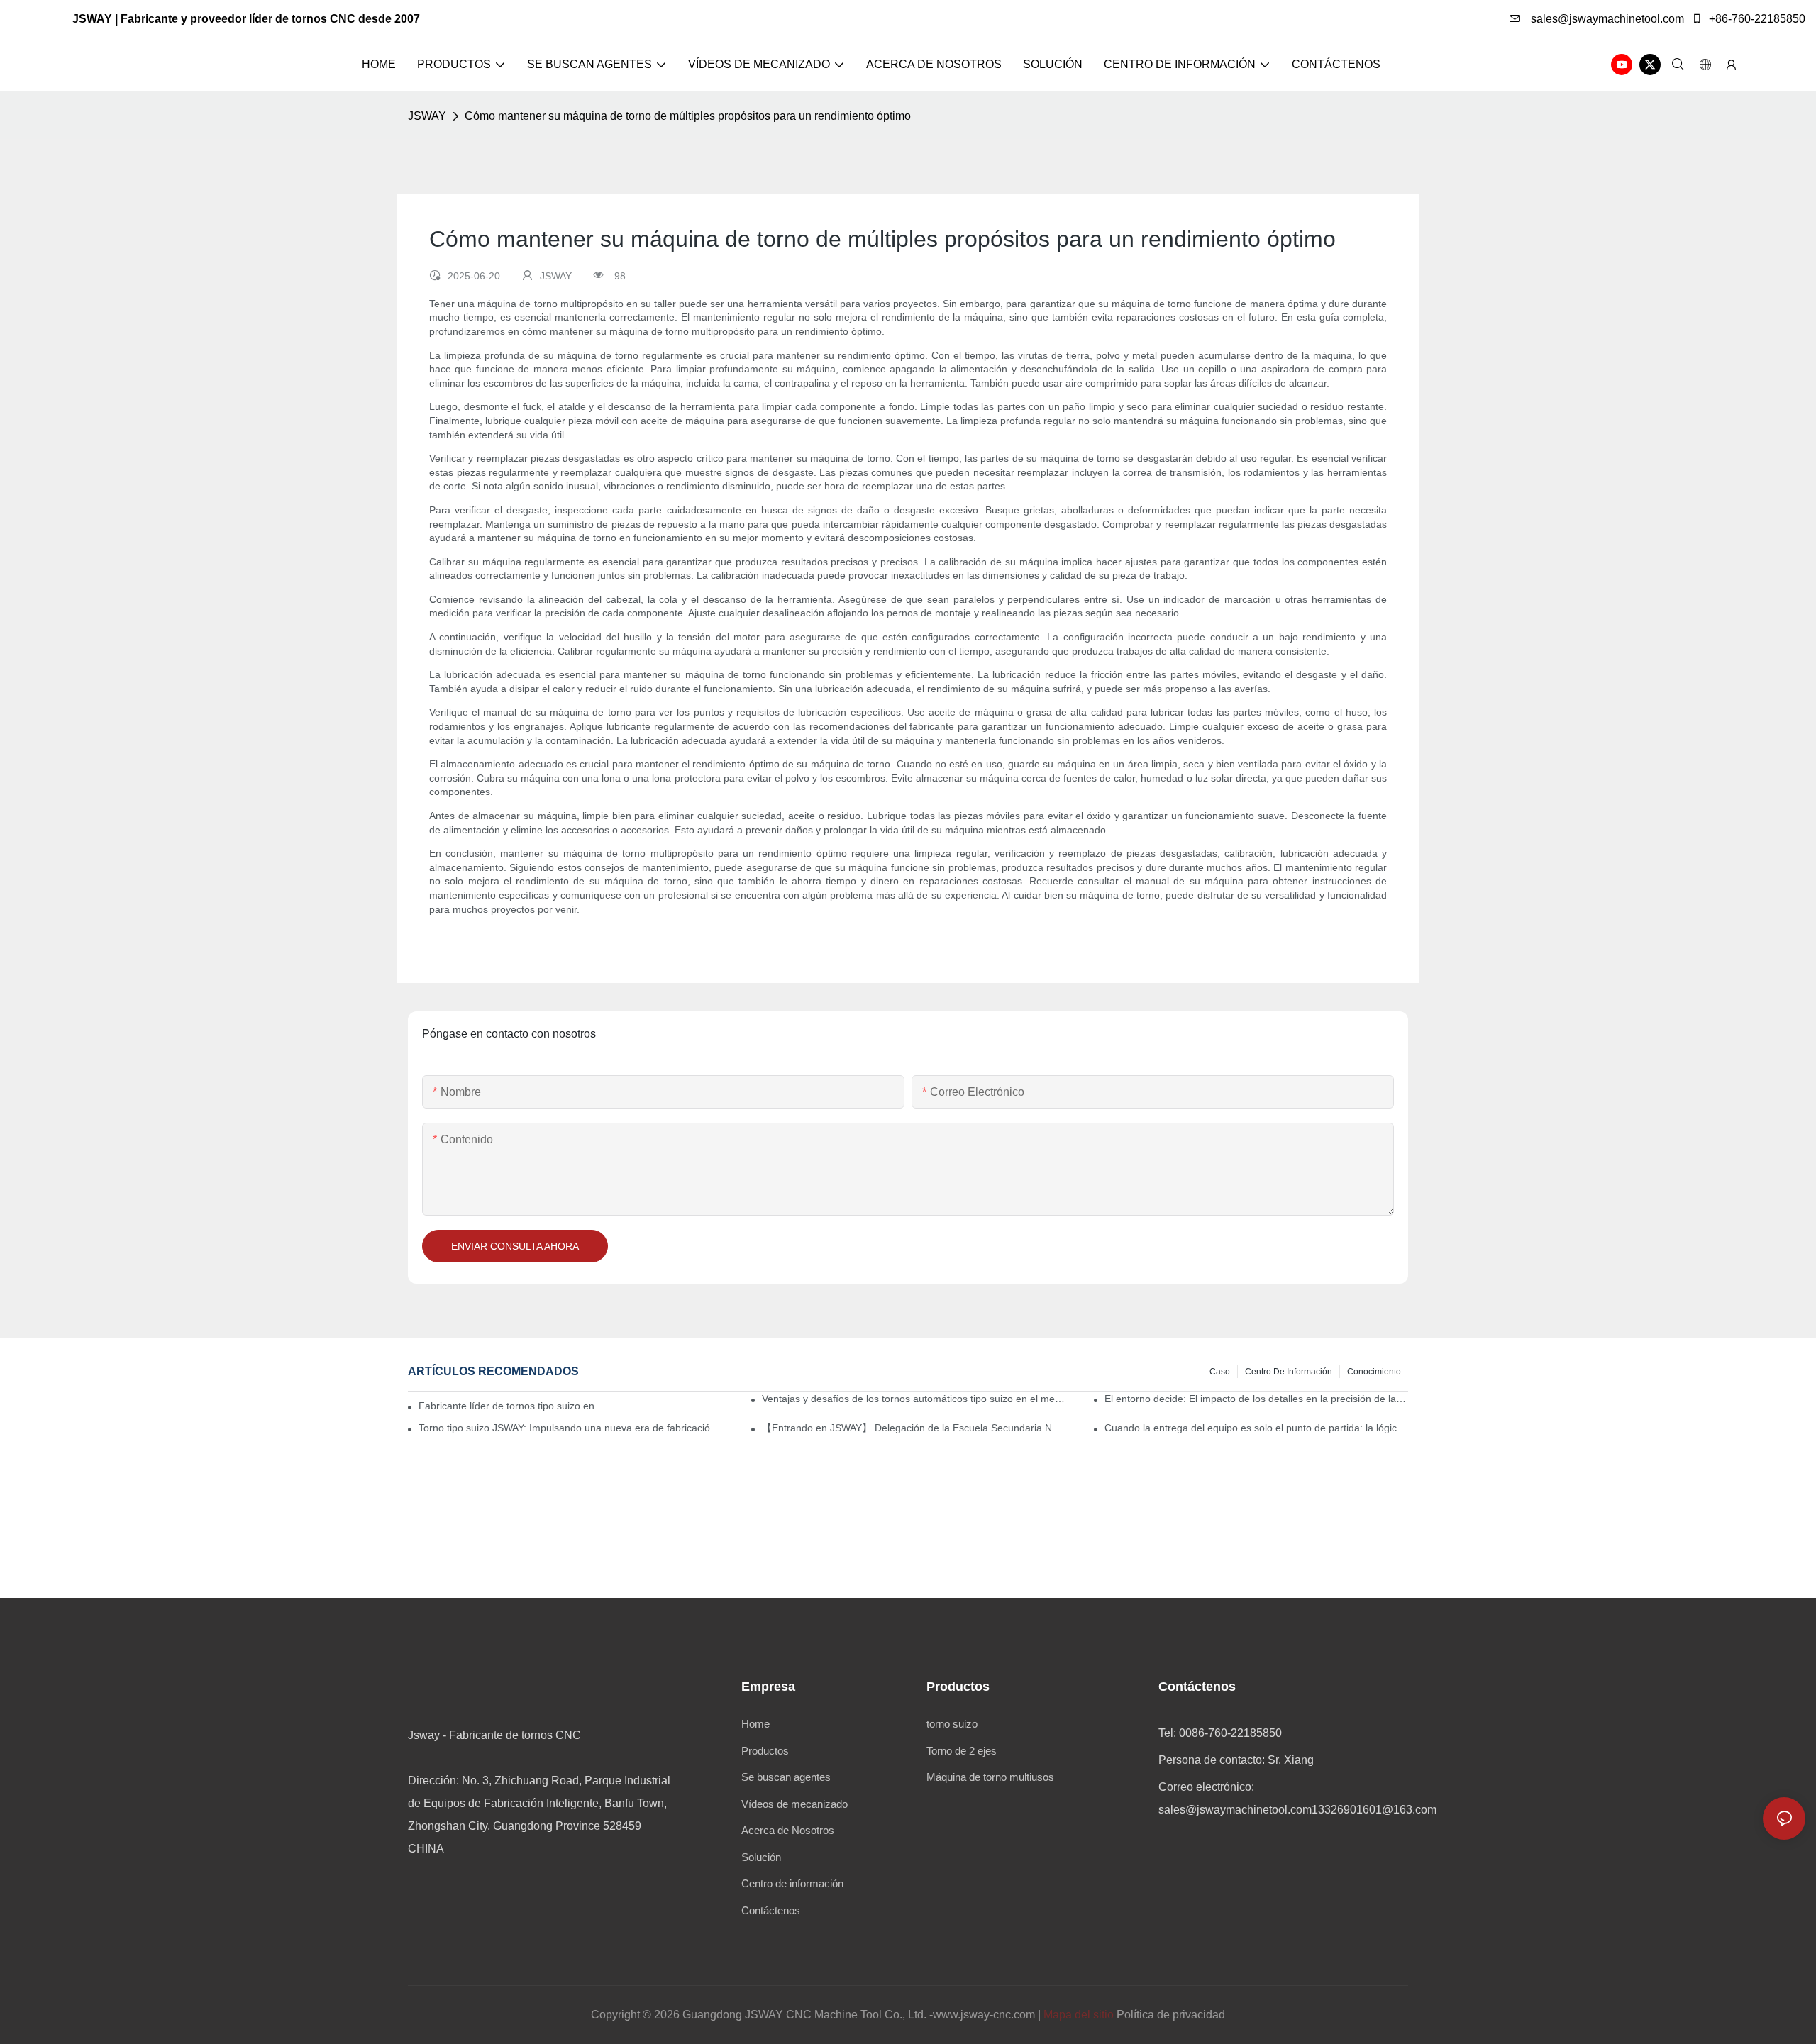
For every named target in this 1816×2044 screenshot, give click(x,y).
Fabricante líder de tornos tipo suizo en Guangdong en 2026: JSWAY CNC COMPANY (512, 1406)
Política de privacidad (1171, 2015)
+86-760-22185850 (1756, 19)
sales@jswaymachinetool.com (1606, 19)
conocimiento (1374, 1372)
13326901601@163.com (1374, 1810)
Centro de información (1289, 1372)
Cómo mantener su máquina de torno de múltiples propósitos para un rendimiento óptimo (688, 116)
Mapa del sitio (1079, 2015)
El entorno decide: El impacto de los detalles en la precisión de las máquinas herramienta (1256, 1399)
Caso (1220, 1372)
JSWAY (427, 116)
